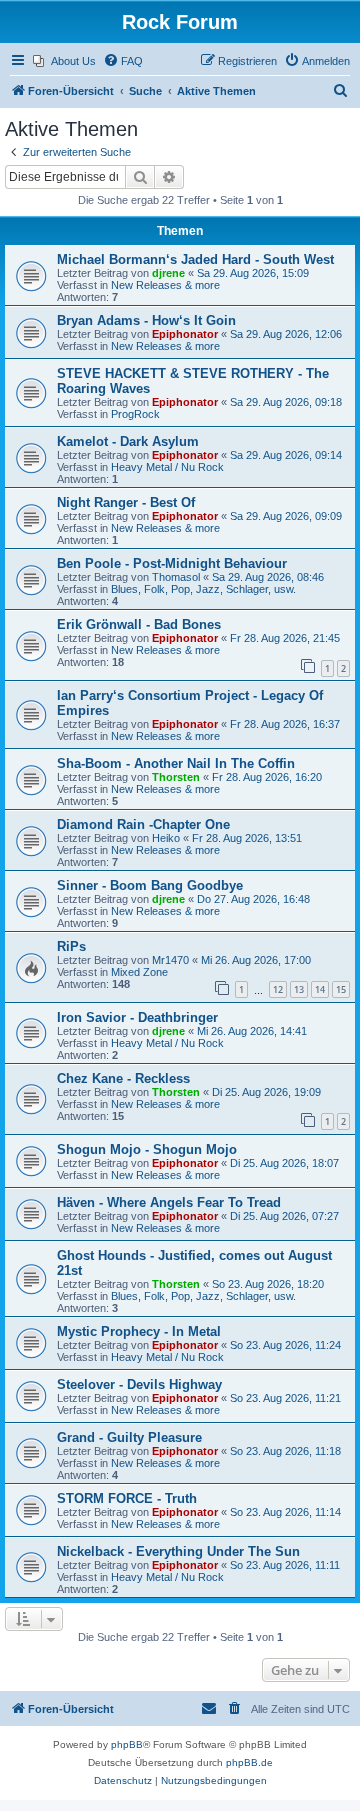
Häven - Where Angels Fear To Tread (169, 1202)
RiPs (71, 946)
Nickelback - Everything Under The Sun (178, 1551)
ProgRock (135, 414)
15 (341, 989)
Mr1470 (170, 960)
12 (278, 989)
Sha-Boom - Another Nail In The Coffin (176, 763)
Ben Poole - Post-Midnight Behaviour (172, 563)
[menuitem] (64, 61)
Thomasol (176, 577)
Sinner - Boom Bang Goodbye (150, 885)
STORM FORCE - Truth (127, 1498)
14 (320, 989)
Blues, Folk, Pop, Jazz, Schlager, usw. (203, 589)
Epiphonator (185, 334)
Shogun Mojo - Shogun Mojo (147, 1149)
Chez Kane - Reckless (123, 1078)
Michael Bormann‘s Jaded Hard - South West (195, 259)
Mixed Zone (139, 972)
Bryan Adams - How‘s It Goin (146, 320)
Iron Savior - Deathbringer (137, 1017)
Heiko (166, 838)
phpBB (127, 1744)
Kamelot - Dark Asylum (128, 441)
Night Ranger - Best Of (126, 502)
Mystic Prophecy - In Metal (139, 1331)
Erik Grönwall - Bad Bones (139, 624)
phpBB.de (249, 1762)
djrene (168, 273)
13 (299, 989)
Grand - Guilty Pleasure (129, 1437)
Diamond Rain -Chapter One (143, 824)
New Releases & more (165, 285)
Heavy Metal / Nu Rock (167, 467)
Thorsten (176, 777)
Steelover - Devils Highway (139, 1384)
